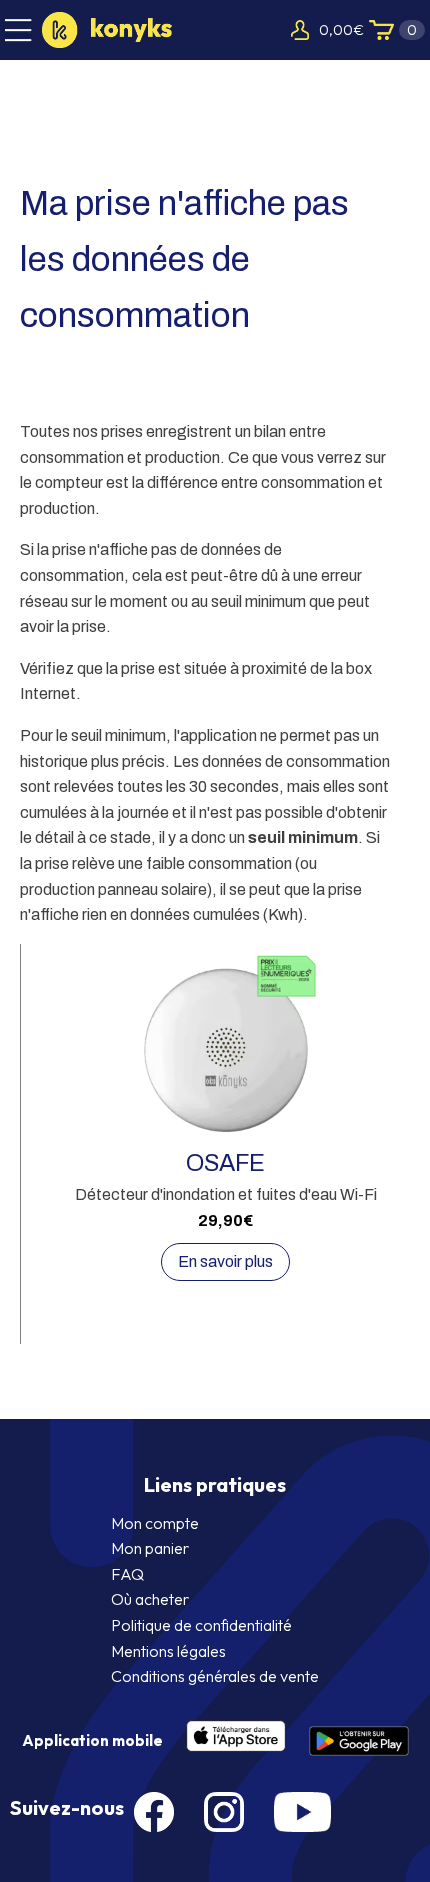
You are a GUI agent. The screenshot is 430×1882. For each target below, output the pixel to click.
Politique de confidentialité (201, 1625)
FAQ (127, 1574)
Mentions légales (168, 1651)
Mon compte (155, 1523)
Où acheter (150, 1599)
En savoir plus (225, 1261)
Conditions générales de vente (215, 1676)
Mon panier (150, 1548)
